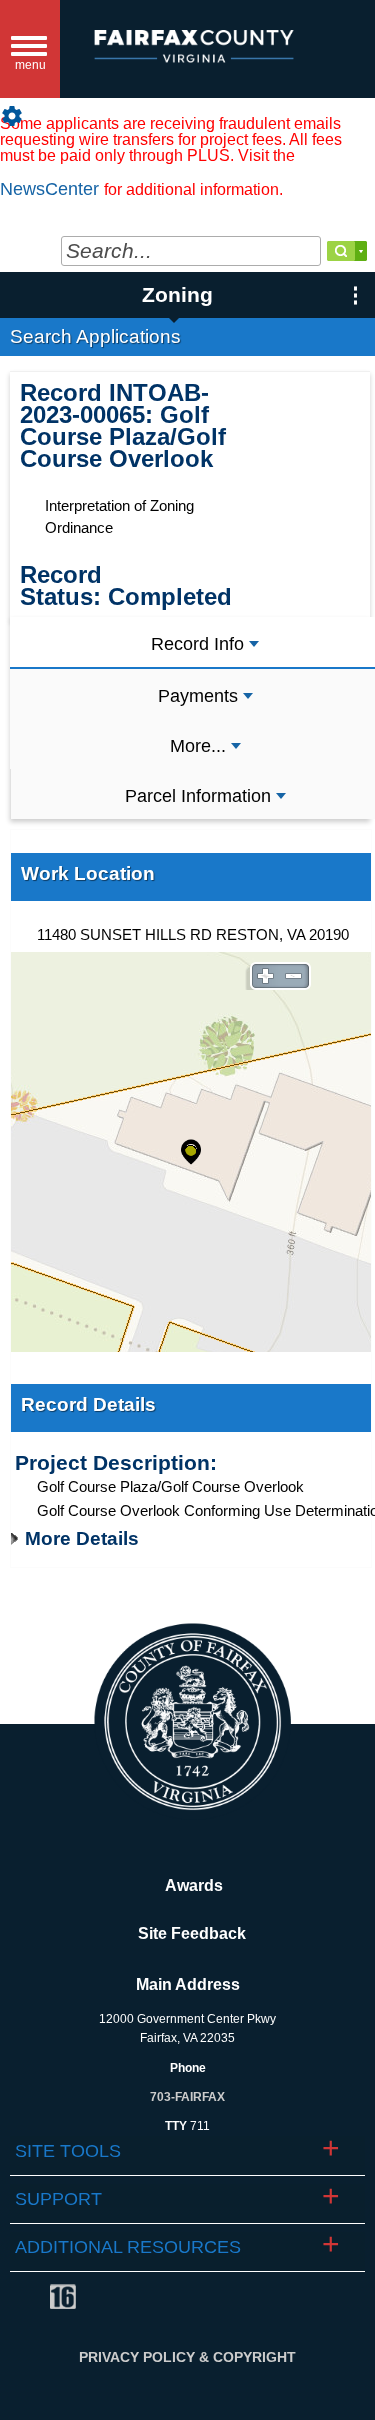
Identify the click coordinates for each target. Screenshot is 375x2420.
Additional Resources (128, 2247)
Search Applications (95, 336)
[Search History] (361, 251)
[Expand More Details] (18, 1538)
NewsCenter (52, 189)
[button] (348, 48)
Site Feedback (188, 1933)
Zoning (177, 294)
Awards (188, 1885)
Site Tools (68, 2151)
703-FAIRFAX (187, 2097)
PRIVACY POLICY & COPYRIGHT (187, 2357)
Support (58, 2199)
